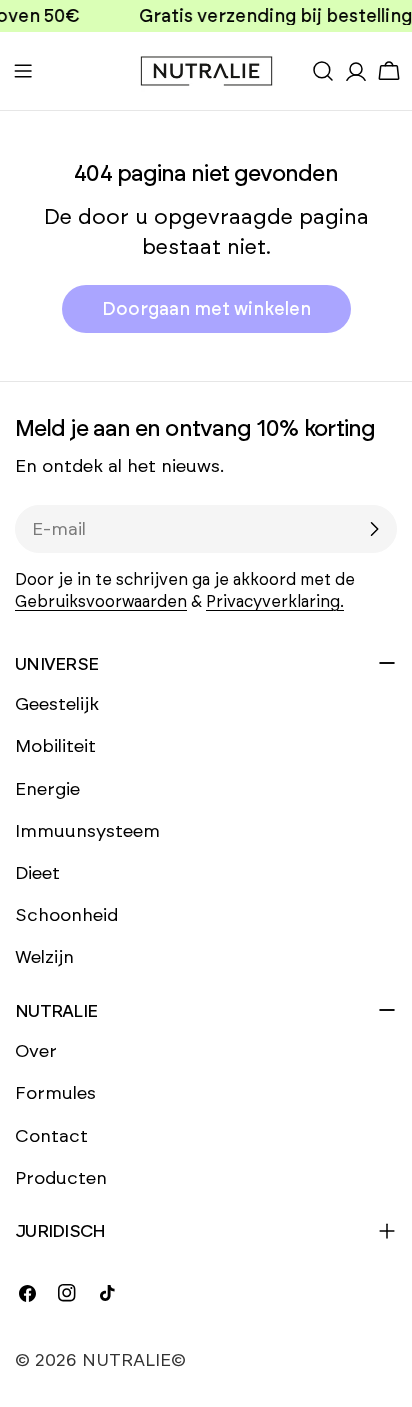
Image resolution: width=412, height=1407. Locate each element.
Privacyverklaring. (275, 601)
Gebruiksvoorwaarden (101, 601)
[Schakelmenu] (23, 71)
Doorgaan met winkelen (206, 309)
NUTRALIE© (134, 1360)
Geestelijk (57, 704)
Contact (51, 1136)
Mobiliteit (55, 746)
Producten (61, 1178)
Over (36, 1051)
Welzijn (44, 957)
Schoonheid (66, 915)
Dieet (37, 873)
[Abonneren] (374, 529)
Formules (55, 1093)
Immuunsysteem (87, 831)
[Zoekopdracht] (323, 71)
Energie (47, 789)
